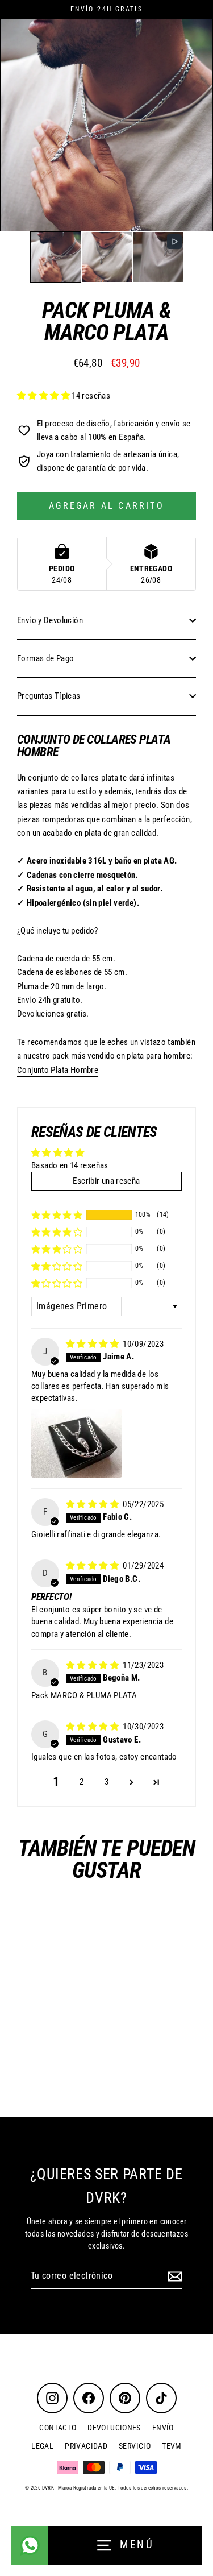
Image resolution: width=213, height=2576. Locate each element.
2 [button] (82, 1782)
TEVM (172, 2446)
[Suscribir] (173, 2276)
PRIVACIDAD (86, 2446)
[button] (56, 257)
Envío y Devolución (50, 620)
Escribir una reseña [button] (106, 1181)
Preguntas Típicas (49, 696)
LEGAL (42, 2446)
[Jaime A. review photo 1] (77, 1443)
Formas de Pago (45, 658)
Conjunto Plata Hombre (58, 1070)
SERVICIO (135, 2446)
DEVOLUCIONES (114, 2428)
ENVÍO (163, 2428)
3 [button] (106, 1782)
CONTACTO (58, 2428)
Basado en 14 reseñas (70, 1165)
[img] (93, 1344)
